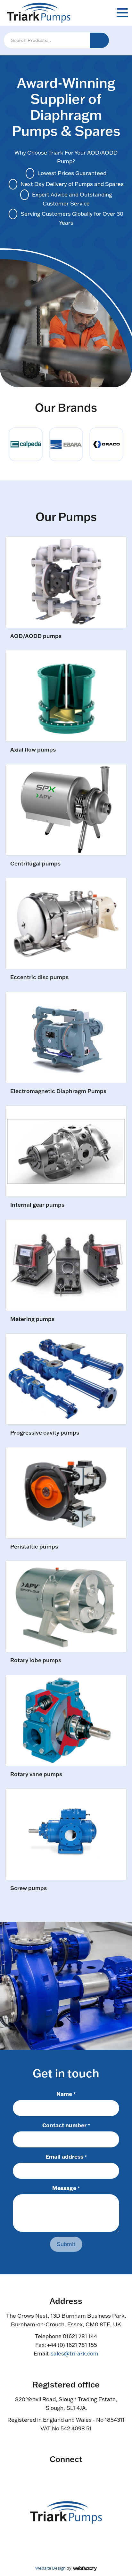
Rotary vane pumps (36, 1774)
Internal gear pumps (37, 1205)
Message (66, 2188)
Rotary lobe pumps (36, 1660)
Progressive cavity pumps (45, 1433)
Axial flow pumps (33, 750)
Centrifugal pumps (35, 864)
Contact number (66, 2125)
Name (66, 2094)
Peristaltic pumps (34, 1547)
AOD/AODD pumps (36, 636)
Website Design (50, 2568)
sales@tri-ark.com (74, 2353)
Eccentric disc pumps (39, 977)
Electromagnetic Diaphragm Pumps (58, 1091)
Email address (66, 2156)
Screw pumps (29, 1888)
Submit (66, 2244)
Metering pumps (32, 1319)
